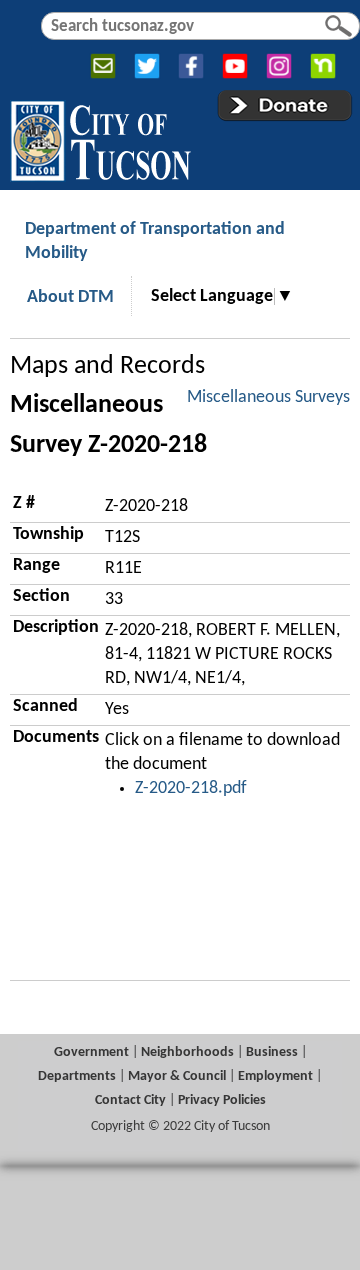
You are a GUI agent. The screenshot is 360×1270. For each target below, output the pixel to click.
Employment (275, 1076)
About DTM (70, 297)
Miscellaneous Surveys (268, 397)
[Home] (100, 137)
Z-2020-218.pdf (191, 788)
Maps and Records (107, 366)
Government (91, 1052)
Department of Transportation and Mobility (155, 241)
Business (272, 1052)
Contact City (130, 1100)
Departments (77, 1076)
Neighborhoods (187, 1052)
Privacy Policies (222, 1100)
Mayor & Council (177, 1076)
